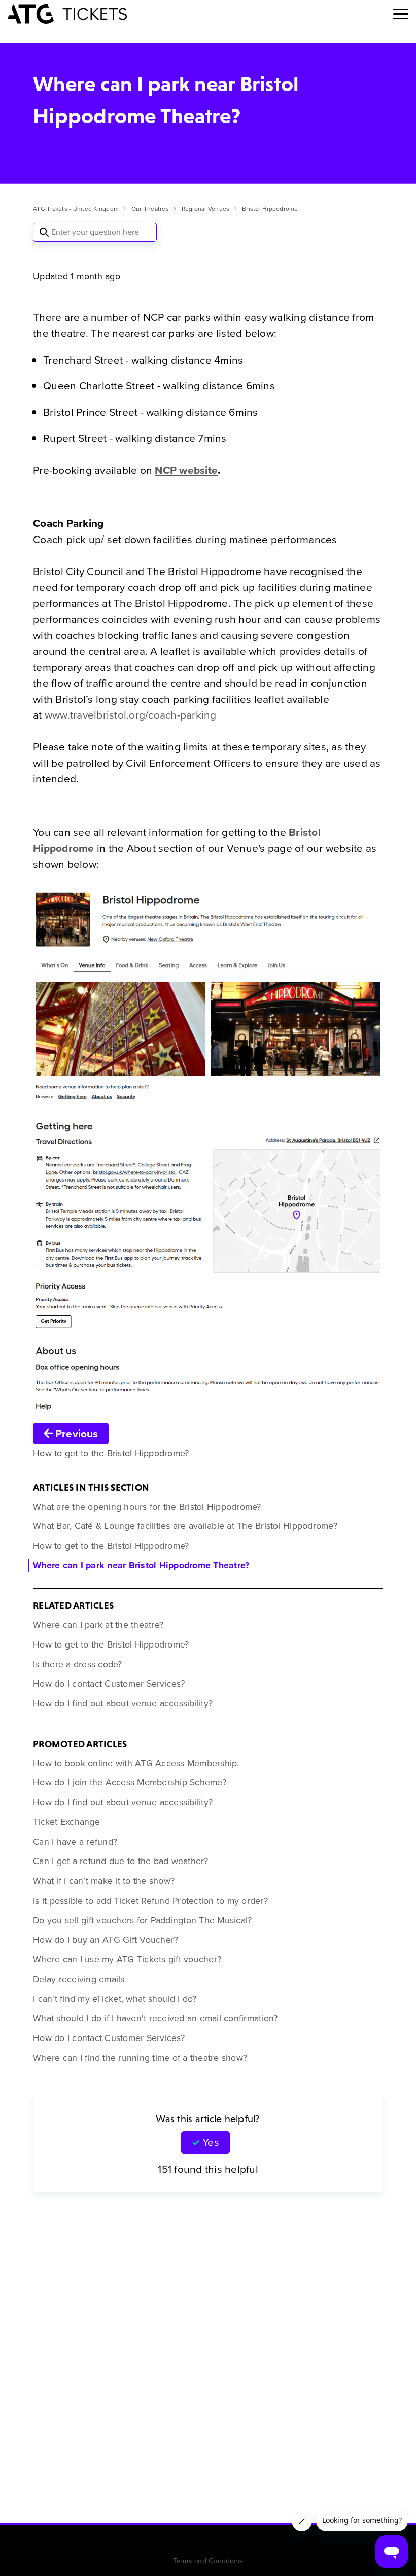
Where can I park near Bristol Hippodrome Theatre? (141, 1565)
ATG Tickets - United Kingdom (76, 209)
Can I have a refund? (75, 1842)
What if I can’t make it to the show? (104, 1881)
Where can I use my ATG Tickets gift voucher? (127, 1959)
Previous (75, 1433)
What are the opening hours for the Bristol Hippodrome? (147, 1507)
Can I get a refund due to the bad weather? (121, 1861)
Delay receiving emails (79, 1979)
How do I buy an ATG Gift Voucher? (106, 1940)
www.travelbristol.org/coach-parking (131, 715)
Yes (211, 2142)
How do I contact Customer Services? (109, 1684)
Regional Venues (206, 209)
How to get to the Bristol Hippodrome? (111, 1546)
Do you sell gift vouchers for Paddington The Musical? (142, 1920)
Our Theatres (150, 209)
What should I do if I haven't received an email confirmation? (155, 2018)
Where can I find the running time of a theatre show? (140, 2058)
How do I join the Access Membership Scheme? (130, 1782)
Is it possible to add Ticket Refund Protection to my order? (150, 1901)
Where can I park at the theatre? (98, 1625)
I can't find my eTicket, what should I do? (115, 1999)
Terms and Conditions (208, 2561)
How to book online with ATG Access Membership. (136, 1763)
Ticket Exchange (66, 1822)
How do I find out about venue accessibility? (123, 1703)
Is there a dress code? (78, 1664)
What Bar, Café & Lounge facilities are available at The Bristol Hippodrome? (185, 1526)
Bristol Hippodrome (270, 209)
